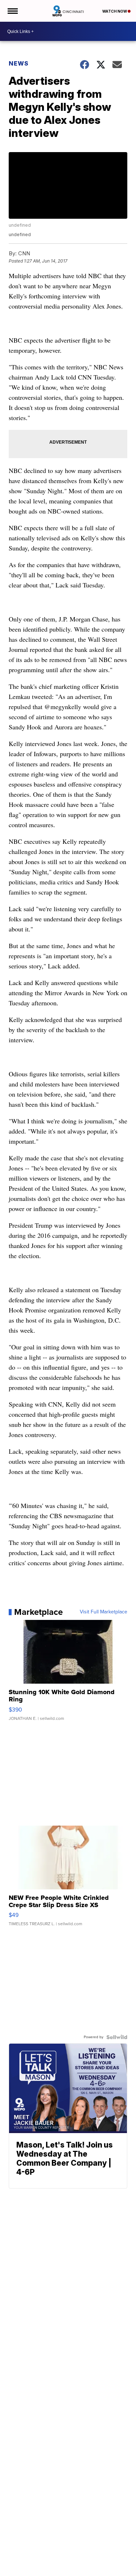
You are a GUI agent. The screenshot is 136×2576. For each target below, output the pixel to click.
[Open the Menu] (12, 11)
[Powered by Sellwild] (117, 2037)
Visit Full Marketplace (104, 1612)
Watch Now (115, 11)
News (19, 63)
